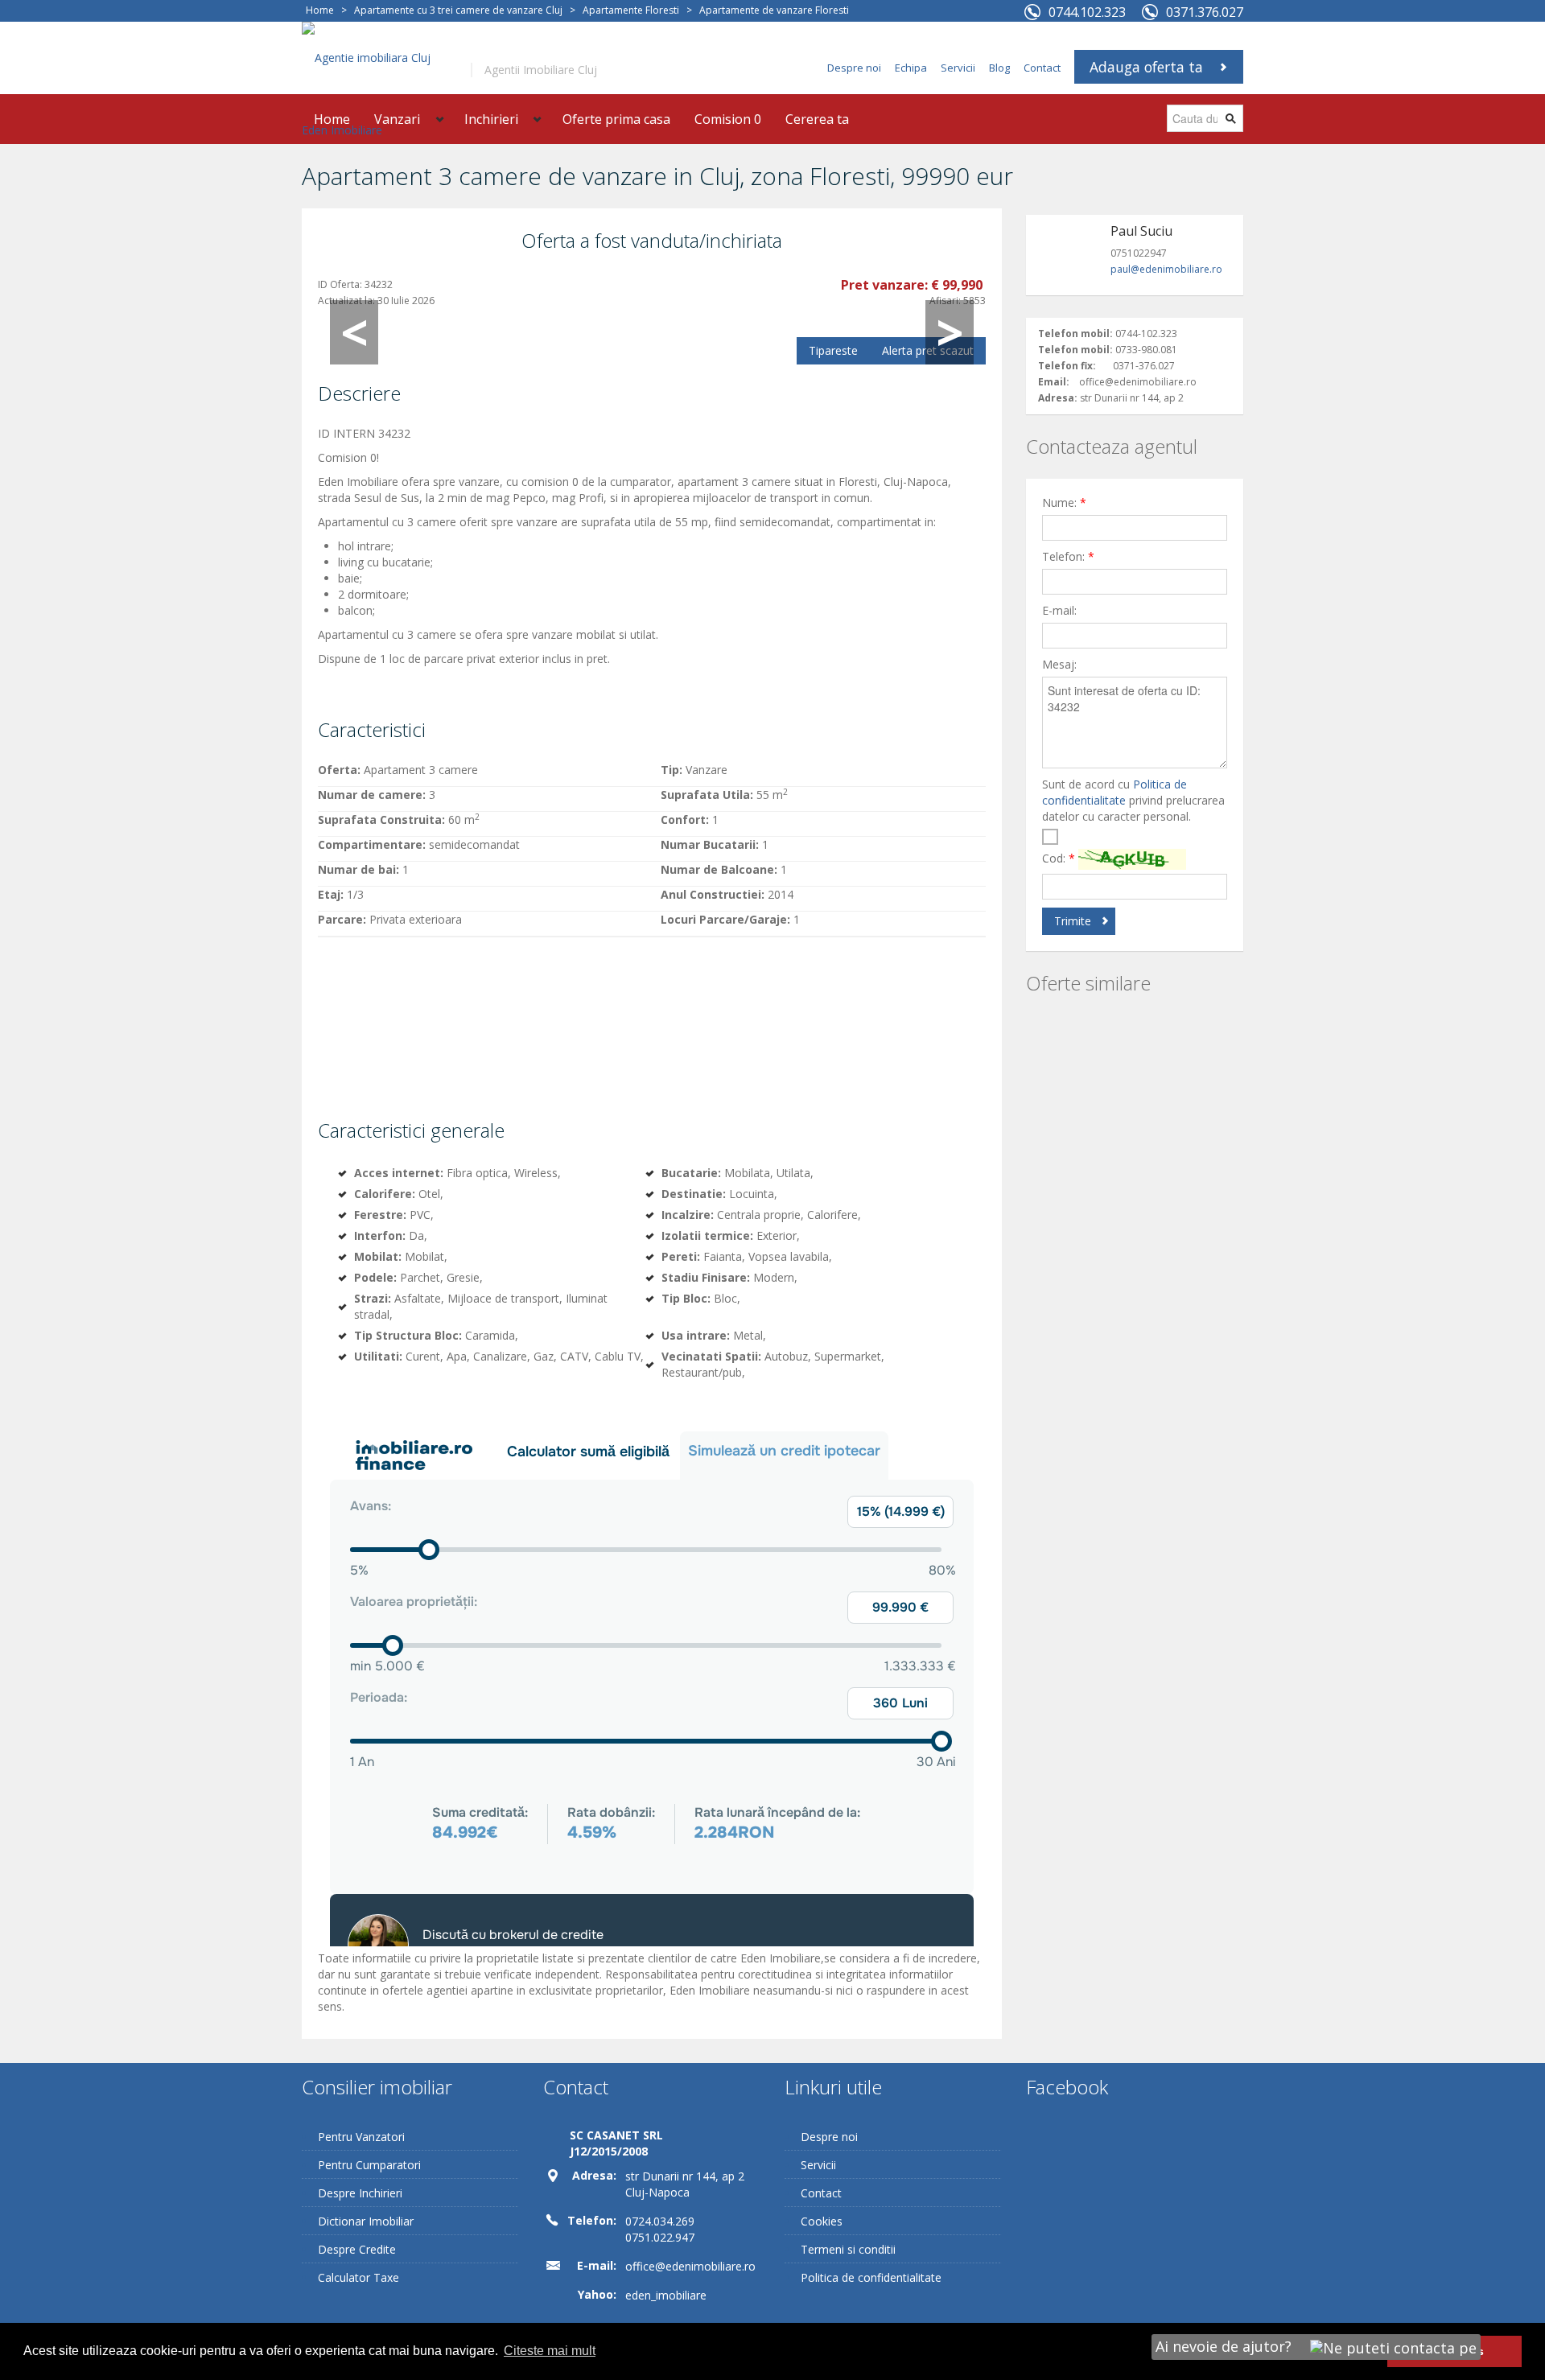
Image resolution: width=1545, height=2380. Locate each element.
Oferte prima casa (616, 119)
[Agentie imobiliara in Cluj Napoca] (374, 93)
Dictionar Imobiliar (366, 2221)
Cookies (822, 2221)
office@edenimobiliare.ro (690, 2266)
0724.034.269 (660, 2221)
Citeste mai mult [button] (550, 2351)
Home (320, 10)
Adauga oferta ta (1146, 67)
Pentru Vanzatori (361, 2137)
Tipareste (833, 350)
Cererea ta (817, 119)
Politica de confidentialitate (1114, 792)
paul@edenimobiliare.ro (1166, 269)
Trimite (1073, 921)
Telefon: (1068, 556)
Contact (1042, 68)
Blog (999, 68)
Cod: (1059, 858)
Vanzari (397, 119)
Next (950, 332)
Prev (354, 332)
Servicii (958, 68)
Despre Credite (357, 2249)
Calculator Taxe (358, 2277)
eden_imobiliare (666, 2295)
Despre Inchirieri (360, 2193)
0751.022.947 (660, 2237)
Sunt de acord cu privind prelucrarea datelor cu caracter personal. (1133, 800)
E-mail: (1059, 610)
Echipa (911, 68)
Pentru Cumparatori (369, 2165)
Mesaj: (1059, 664)
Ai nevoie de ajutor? (1226, 2346)
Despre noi (854, 68)
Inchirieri (491, 119)
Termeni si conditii (848, 2249)
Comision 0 (728, 119)
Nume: (1064, 502)
